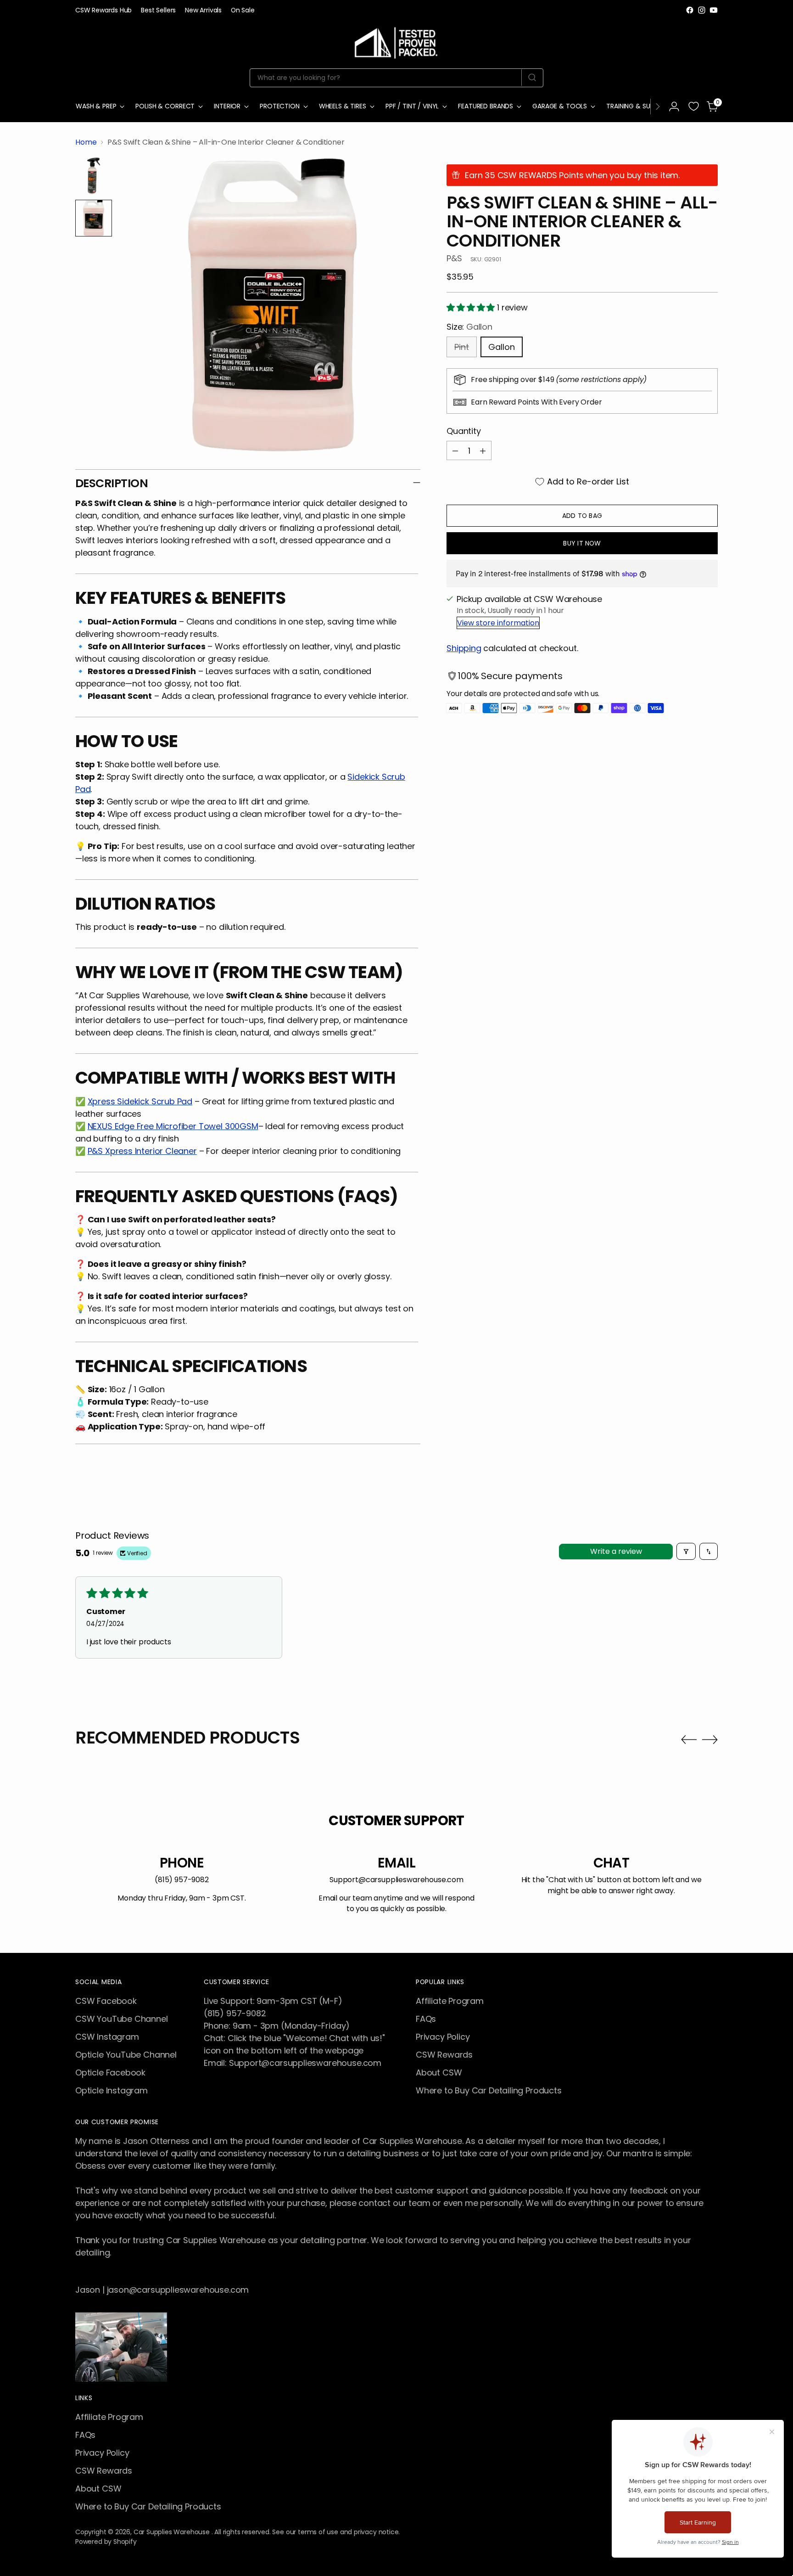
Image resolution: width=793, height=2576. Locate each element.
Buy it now (582, 543)
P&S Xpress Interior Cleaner (142, 1151)
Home (86, 142)
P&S (454, 258)
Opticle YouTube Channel (126, 2055)
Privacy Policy (443, 2037)
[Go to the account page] (674, 107)
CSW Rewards (444, 2055)
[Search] (532, 78)
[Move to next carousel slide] (710, 1739)
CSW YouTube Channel (122, 2019)
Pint (462, 347)
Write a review (616, 1551)
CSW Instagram (107, 2037)
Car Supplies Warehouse (173, 2532)
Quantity (464, 431)
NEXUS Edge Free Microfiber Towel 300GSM (173, 1126)
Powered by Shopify (106, 2542)
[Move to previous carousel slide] (689, 1740)
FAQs (426, 2019)
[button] (472, 307)
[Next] (658, 107)
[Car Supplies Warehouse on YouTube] (714, 10)
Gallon (502, 347)
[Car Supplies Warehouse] (396, 41)
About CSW (439, 2073)
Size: (469, 327)
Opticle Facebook (110, 2073)
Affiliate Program (450, 2001)
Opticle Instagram (112, 2090)
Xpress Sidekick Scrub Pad (140, 1101)
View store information (498, 623)
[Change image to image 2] (94, 218)
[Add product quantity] (483, 450)
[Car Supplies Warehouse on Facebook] (690, 10)
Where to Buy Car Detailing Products (489, 2090)
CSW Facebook (106, 2001)
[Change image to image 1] (94, 176)
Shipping (464, 648)
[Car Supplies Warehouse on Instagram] (702, 10)
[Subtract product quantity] (455, 450)
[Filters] (686, 1551)
